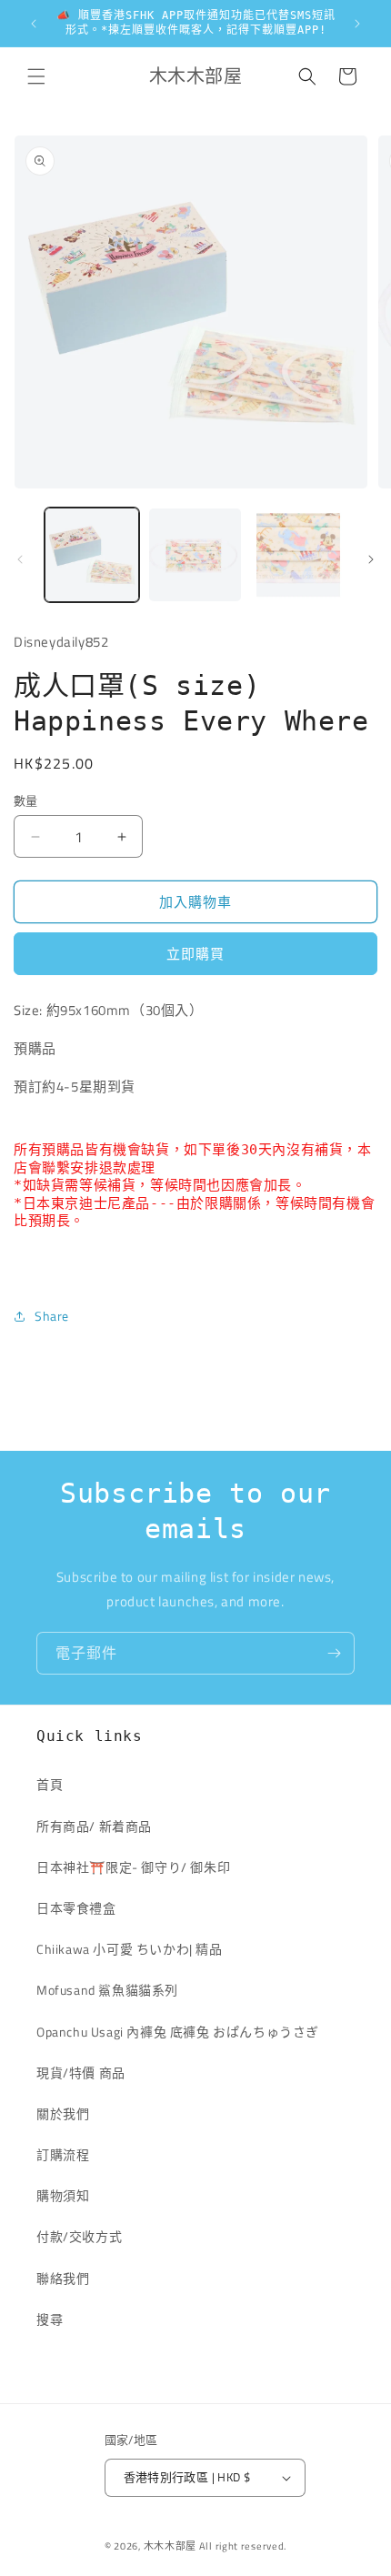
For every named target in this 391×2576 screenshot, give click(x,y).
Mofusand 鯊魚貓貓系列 (107, 1990)
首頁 (50, 1784)
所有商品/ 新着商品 (94, 1826)
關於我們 (63, 2113)
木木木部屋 (170, 2546)
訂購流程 (63, 2154)
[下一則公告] (357, 24)
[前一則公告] (34, 24)
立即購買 (195, 954)
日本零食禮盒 (76, 1908)
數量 (26, 801)
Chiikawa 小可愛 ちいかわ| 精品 (136, 1949)
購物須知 (63, 2195)
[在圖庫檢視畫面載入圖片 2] (195, 555)
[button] (36, 76)
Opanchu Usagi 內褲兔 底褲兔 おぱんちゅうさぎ (178, 2032)
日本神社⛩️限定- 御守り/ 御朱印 (133, 1867)
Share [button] (52, 1316)
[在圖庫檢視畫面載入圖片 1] (92, 555)
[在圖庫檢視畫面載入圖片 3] (298, 555)
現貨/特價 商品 (81, 2073)
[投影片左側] (20, 559)
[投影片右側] (371, 559)
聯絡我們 (63, 2278)
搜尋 (50, 2319)
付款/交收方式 (79, 2236)
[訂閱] (334, 1653)
